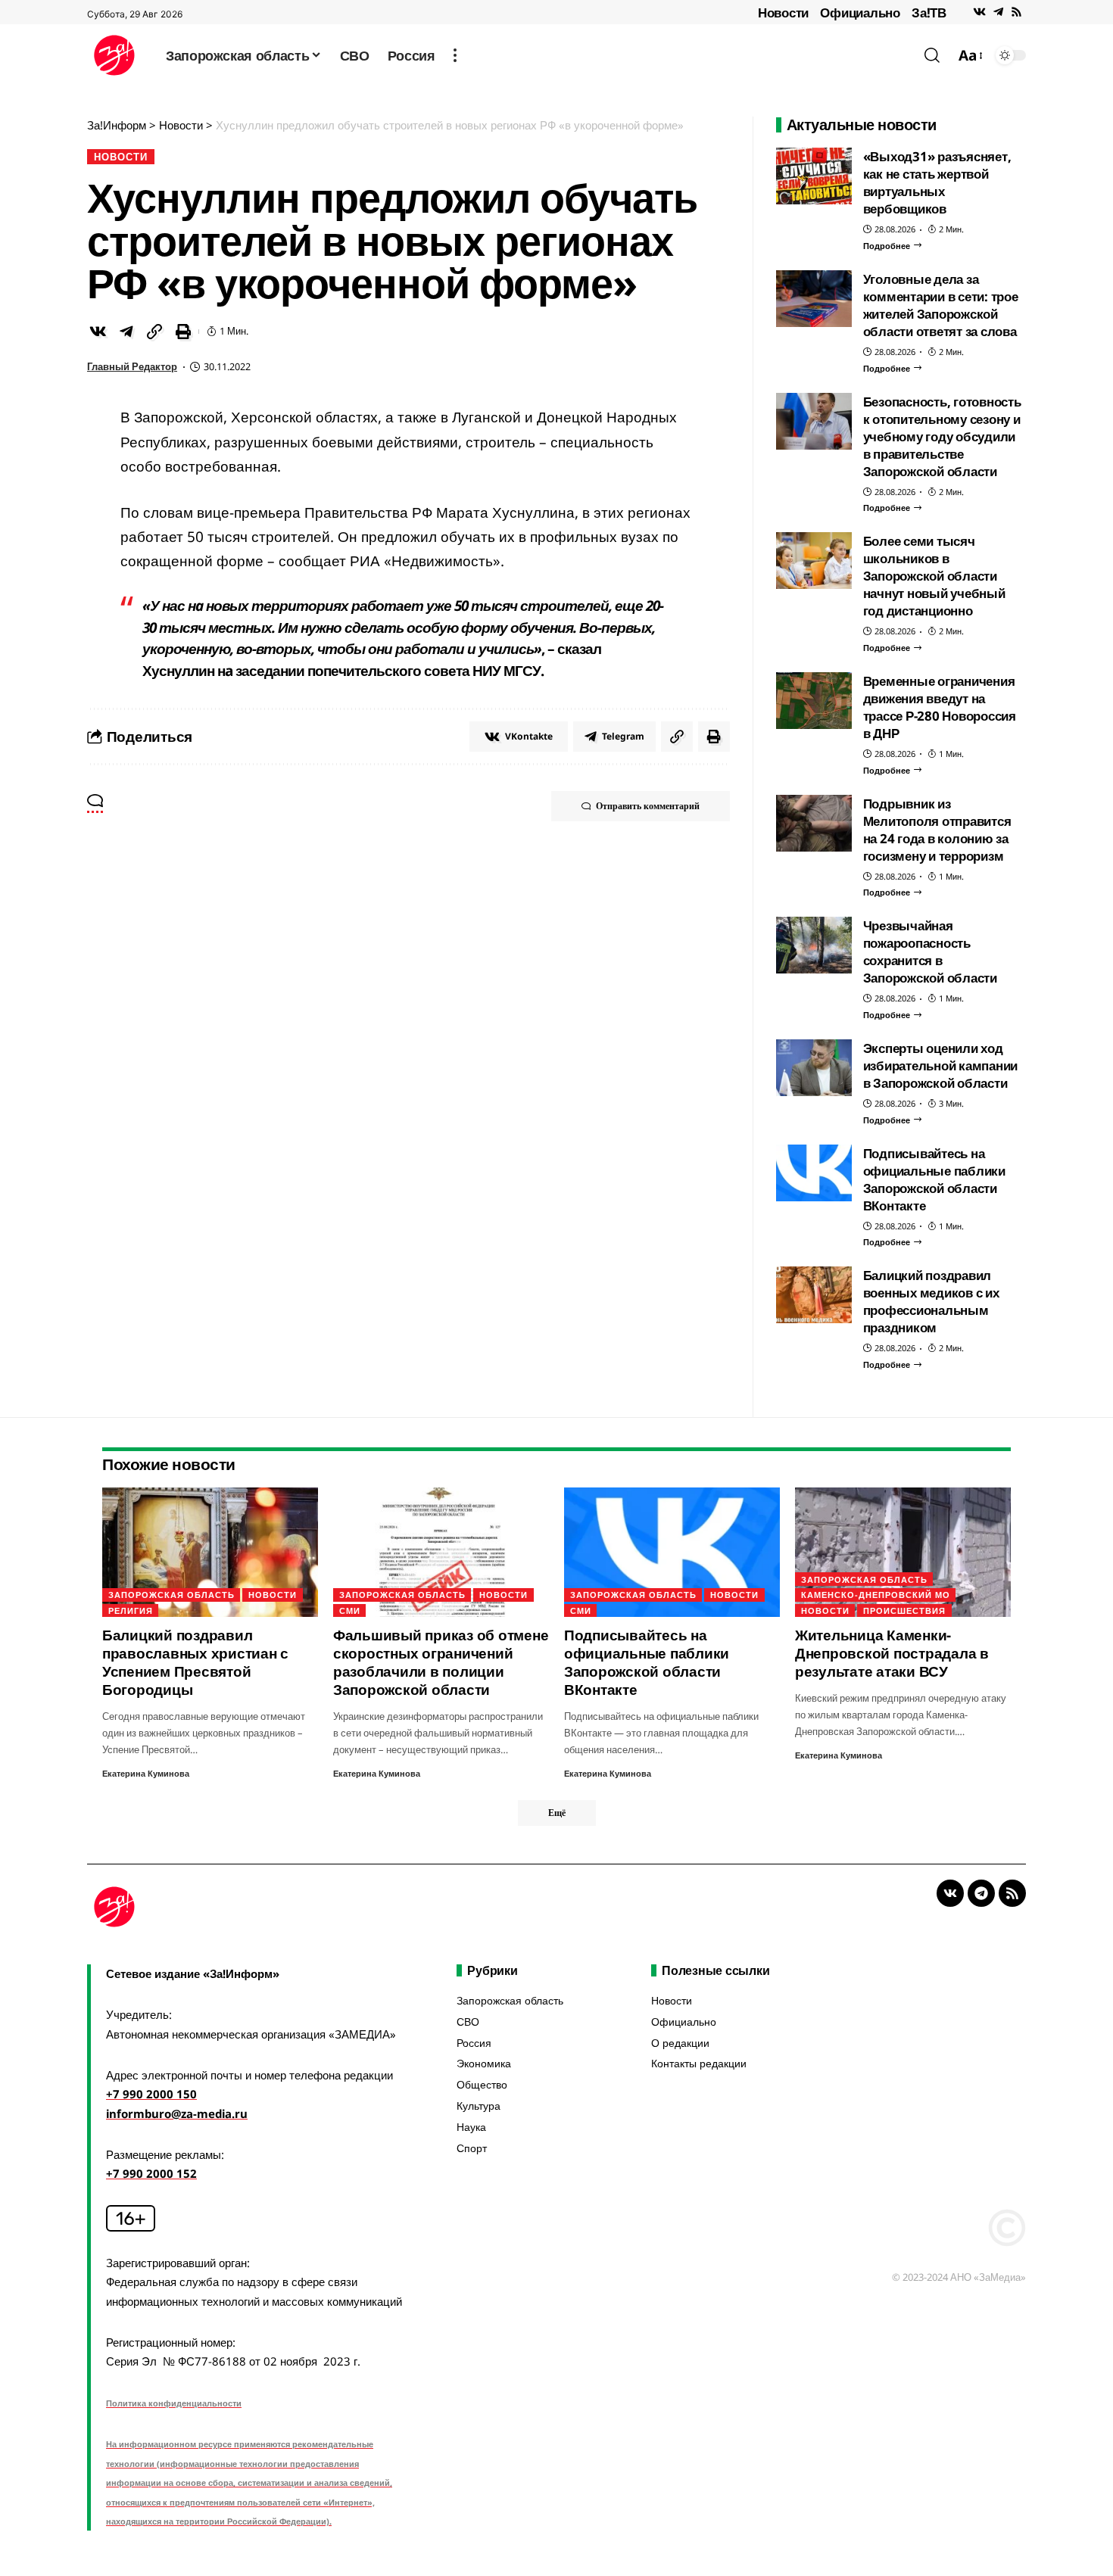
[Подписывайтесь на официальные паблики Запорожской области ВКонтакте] (814, 1173)
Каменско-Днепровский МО (876, 1595)
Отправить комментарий (648, 806)
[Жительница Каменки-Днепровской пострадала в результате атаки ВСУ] (903, 1552)
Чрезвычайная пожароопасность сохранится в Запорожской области (930, 952)
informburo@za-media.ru (177, 2113)
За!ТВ (929, 12)
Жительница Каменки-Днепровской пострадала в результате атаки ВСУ (892, 1653)
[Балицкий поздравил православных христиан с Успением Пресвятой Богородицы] (210, 1552)
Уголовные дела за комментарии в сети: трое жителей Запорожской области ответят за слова (941, 305)
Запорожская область (171, 1595)
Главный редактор (132, 366)
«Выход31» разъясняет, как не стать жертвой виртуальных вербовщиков (937, 182)
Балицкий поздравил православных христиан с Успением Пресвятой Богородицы (195, 1662)
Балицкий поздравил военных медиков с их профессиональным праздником (931, 1301)
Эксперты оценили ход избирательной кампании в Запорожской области (941, 1065)
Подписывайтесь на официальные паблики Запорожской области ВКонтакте (934, 1179)
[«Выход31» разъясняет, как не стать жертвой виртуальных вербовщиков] (814, 176)
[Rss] (1016, 12)
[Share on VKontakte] (98, 332)
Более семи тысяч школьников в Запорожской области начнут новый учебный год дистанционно (934, 576)
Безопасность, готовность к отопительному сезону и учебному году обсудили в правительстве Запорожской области (942, 436)
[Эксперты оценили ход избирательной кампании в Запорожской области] (814, 1068)
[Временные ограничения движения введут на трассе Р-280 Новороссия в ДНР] (814, 701)
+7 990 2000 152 (151, 2173)
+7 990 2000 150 (151, 2094)
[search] (932, 55)
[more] (455, 55)
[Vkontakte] (979, 12)
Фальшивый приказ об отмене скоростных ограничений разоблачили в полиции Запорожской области (441, 1662)
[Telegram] (998, 12)
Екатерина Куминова (146, 1773)
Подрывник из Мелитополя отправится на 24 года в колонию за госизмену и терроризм (937, 830)
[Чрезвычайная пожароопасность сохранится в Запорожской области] (814, 945)
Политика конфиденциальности (174, 2403)
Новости (783, 12)
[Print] (183, 332)
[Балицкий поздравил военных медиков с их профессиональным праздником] (814, 1295)
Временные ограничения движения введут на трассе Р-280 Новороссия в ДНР (940, 707)
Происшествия (904, 1610)
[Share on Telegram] (126, 332)
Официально (860, 12)
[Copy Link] (154, 332)
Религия (131, 1610)
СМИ (350, 1610)
